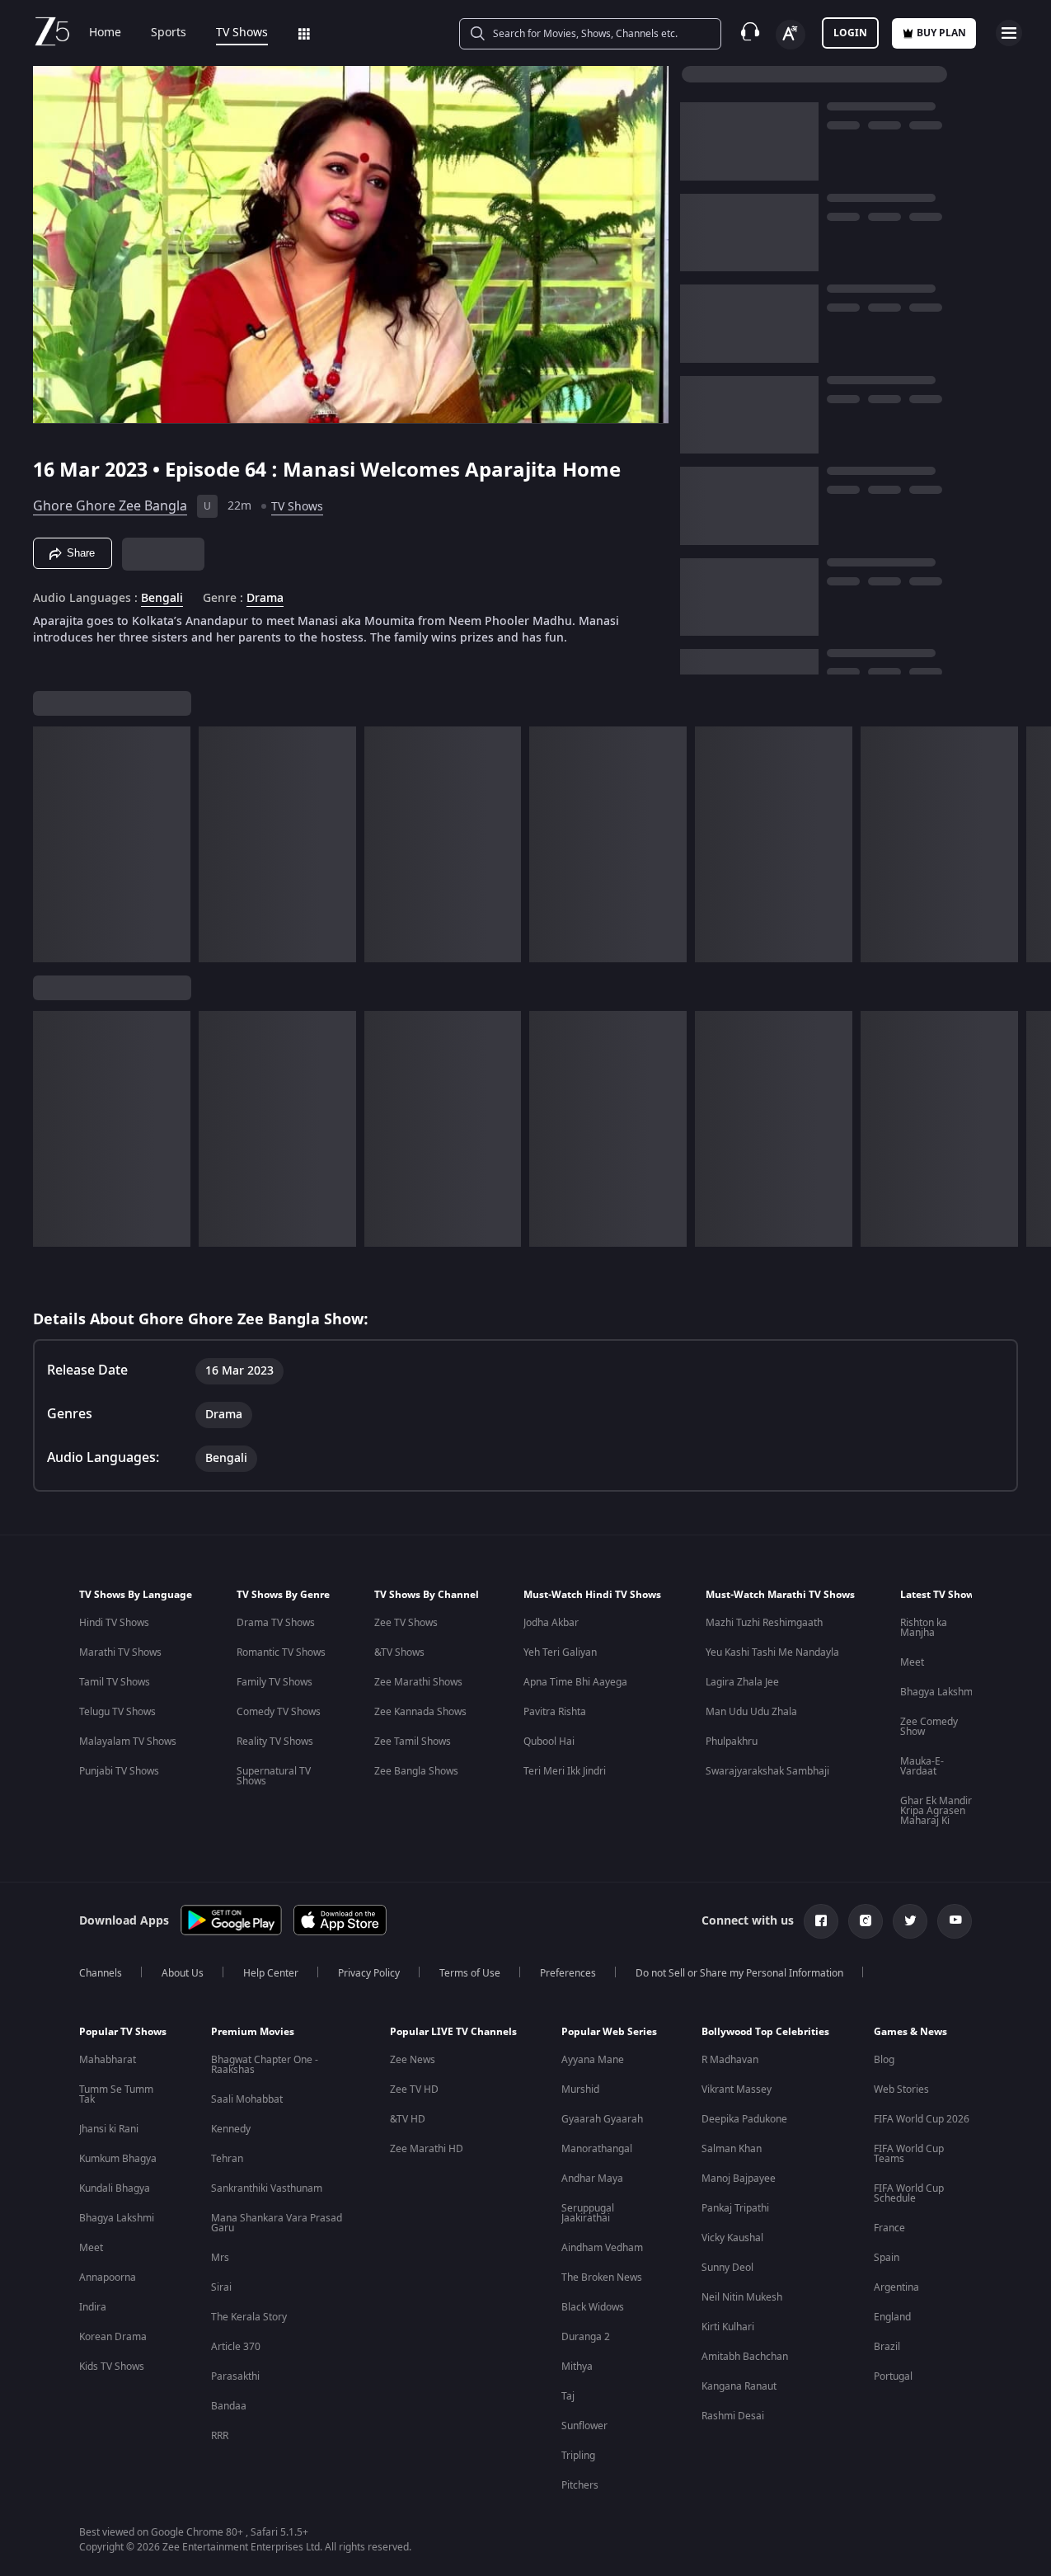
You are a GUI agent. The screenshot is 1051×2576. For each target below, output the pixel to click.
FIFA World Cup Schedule (909, 2193)
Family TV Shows (274, 1682)
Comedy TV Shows (279, 1712)
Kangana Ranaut (739, 2386)
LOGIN (850, 33)
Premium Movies (253, 2032)
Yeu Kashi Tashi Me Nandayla (772, 1652)
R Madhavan (730, 2060)
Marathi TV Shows (120, 1652)
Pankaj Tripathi (735, 2208)
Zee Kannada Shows (420, 1712)
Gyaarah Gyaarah (602, 2119)
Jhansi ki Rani (109, 2129)
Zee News (413, 2060)
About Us (183, 1973)
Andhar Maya (592, 2179)
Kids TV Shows (112, 2367)
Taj (568, 2396)
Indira (93, 2307)
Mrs (220, 2258)
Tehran (227, 2159)
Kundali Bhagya (115, 2188)
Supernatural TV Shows (274, 1776)
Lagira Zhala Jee (742, 1682)
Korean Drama (113, 2337)
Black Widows (593, 2307)
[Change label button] (791, 35)
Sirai (221, 2287)
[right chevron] (1033, 844)
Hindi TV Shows (114, 1623)
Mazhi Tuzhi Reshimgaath (764, 1623)
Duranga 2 (586, 2337)
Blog (884, 2060)
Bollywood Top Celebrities (765, 2032)
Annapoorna (108, 2278)
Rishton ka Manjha (924, 1628)
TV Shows (242, 33)
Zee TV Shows (406, 1623)
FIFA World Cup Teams (909, 2154)
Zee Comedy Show (929, 1727)
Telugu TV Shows (117, 1712)
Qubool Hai (549, 1742)
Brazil (887, 2347)
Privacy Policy (369, 1973)
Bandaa (229, 2406)
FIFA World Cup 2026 (922, 2119)
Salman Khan (732, 2149)
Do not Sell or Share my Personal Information (739, 1973)
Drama (265, 599)
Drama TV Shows (276, 1623)
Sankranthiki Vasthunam (267, 2188)
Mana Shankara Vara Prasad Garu (277, 2223)
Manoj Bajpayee (739, 2179)
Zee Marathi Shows (418, 1682)
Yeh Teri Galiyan (560, 1652)
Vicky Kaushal (732, 2238)
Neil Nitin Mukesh (742, 2297)
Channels (101, 1973)
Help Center (271, 1973)
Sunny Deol (727, 2268)
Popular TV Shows (123, 2032)
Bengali (162, 599)
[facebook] (821, 1921)
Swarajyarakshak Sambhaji (767, 1771)
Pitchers (580, 2485)
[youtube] (955, 1921)
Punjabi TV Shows (119, 1771)
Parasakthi (235, 2376)
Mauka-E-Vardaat (922, 1766)
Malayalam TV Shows (128, 1742)
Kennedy (231, 2129)
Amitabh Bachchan (745, 2357)
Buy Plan (941, 33)
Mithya (577, 2367)
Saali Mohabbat (247, 2099)
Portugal (893, 2376)
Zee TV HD (414, 2089)
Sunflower (584, 2426)
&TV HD (408, 2119)
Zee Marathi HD (427, 2149)
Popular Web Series (609, 2032)
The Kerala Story (249, 2317)
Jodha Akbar (551, 1623)
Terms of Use (470, 1973)
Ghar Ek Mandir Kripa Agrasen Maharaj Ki (936, 1811)
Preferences (568, 1973)
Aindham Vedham (602, 2248)
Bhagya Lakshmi (938, 1692)
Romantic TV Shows (281, 1652)
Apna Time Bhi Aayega (575, 1682)
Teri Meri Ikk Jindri (565, 1771)
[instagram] (866, 1921)
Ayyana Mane (593, 2060)
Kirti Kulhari (728, 2327)
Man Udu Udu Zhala (751, 1712)
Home (105, 33)
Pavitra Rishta (555, 1712)
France (889, 2228)
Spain (887, 2258)
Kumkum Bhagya (118, 2159)
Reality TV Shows (275, 1742)
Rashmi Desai (733, 2416)
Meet (912, 1662)
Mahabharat (108, 2060)
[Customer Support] (750, 33)
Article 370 (236, 2347)
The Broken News (602, 2278)
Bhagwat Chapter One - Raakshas (265, 2065)
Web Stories (901, 2089)
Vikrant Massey (737, 2089)
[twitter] (910, 1921)
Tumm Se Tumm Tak (116, 2094)
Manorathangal (597, 2149)
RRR (220, 2436)
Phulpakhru (732, 1742)
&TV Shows (399, 1652)
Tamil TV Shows (115, 1682)
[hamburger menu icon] (1009, 33)
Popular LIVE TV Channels (453, 2032)
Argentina (896, 2287)
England (892, 2317)
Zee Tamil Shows (413, 1742)
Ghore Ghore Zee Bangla (110, 506)
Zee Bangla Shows (416, 1771)
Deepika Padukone (744, 2119)
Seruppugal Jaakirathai (588, 2213)
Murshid (580, 2089)
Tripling (578, 2456)
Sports (169, 33)
